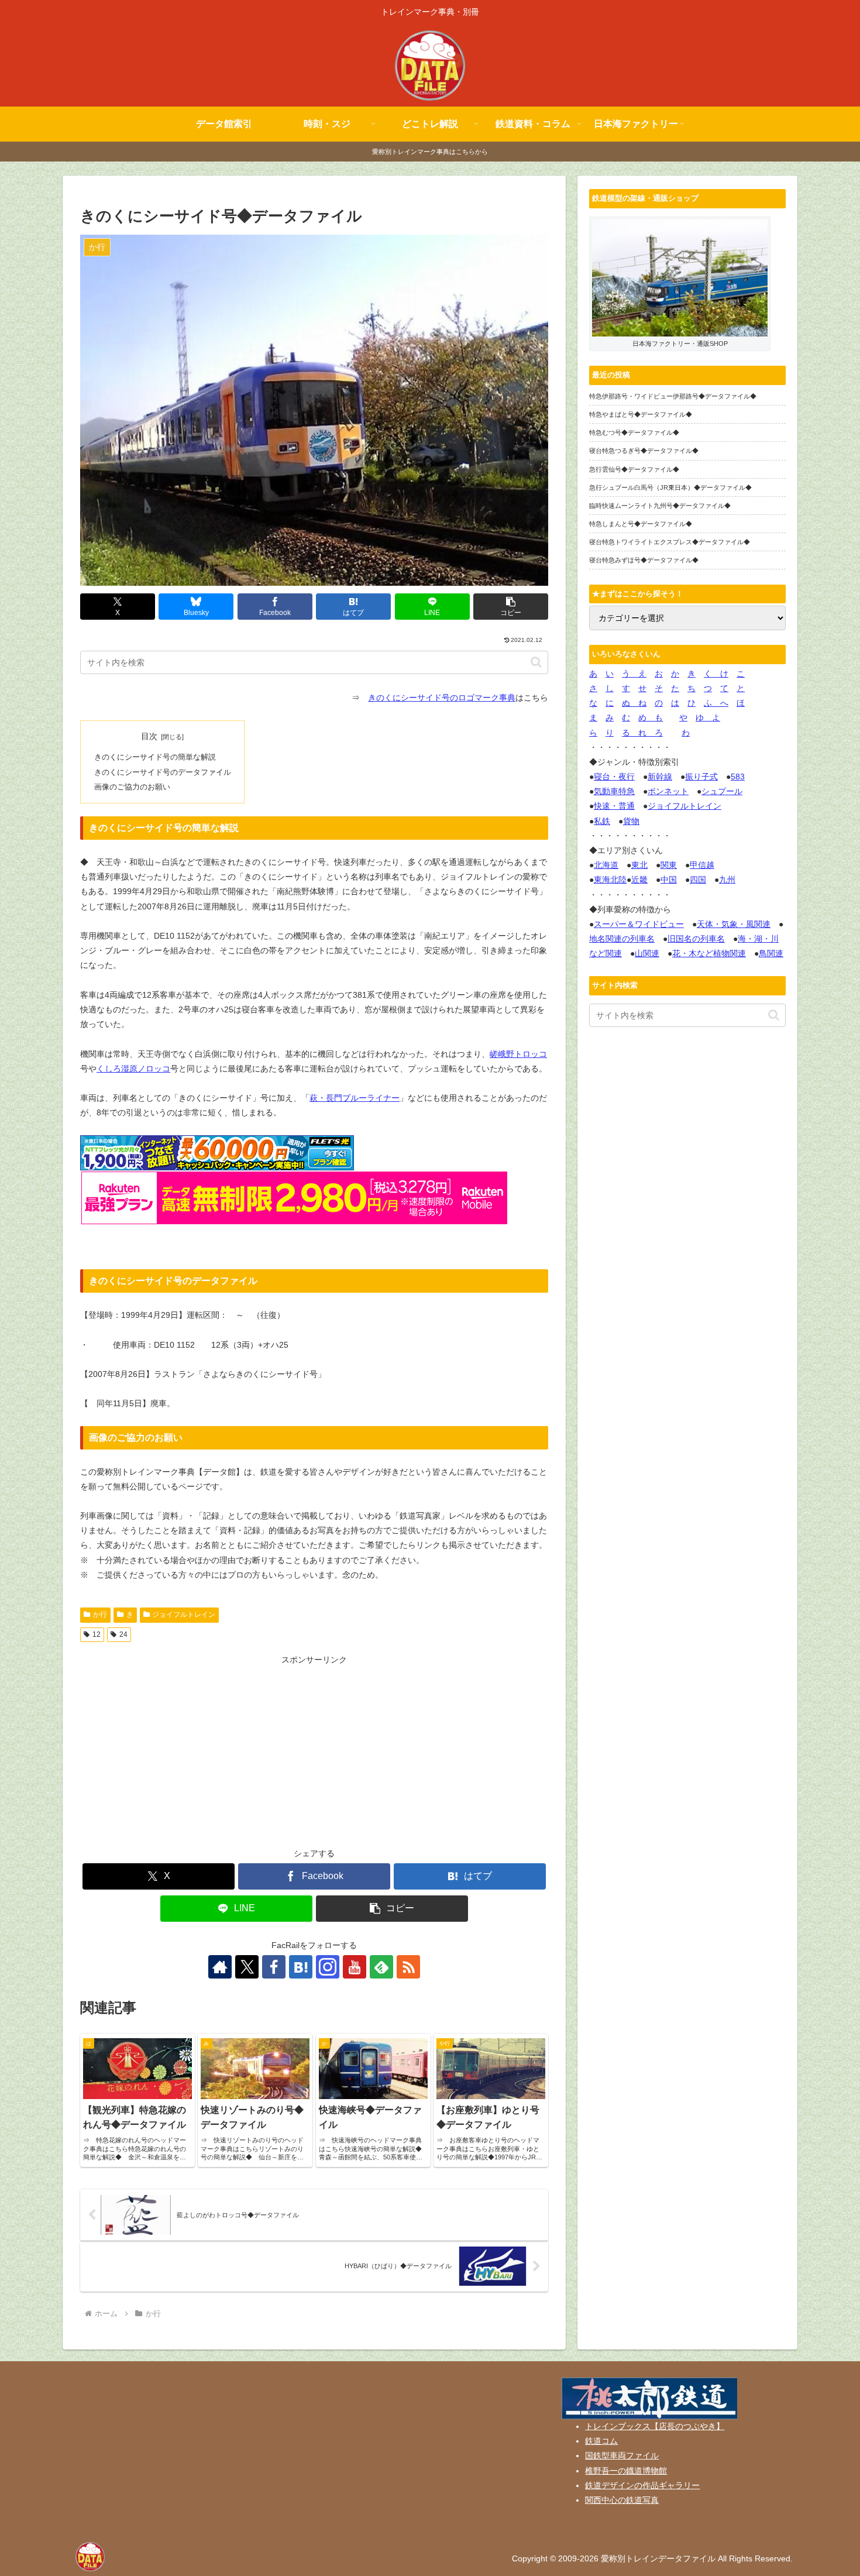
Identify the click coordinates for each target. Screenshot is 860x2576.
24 (123, 1634)
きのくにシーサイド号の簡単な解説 (155, 757)
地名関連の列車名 (622, 939)
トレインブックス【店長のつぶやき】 (655, 2426)
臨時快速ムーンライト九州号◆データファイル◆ (660, 506)
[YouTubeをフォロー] (355, 1967)
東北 (639, 865)
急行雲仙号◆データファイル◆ (634, 469)
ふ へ (716, 703)
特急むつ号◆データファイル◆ (634, 432)
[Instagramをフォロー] (328, 1967)
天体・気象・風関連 (734, 924)
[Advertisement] (314, 1749)
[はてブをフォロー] (301, 1967)
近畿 (639, 880)
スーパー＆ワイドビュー (639, 924)
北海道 (606, 865)
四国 (698, 880)
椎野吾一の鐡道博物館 (626, 2471)
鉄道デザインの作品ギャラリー (642, 2485)
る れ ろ (642, 733)
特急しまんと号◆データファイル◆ (641, 524)
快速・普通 (614, 806)
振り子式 (701, 777)
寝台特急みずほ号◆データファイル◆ (644, 560)
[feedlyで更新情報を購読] (381, 1967)
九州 (727, 880)
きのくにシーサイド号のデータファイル (163, 772)
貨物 (631, 821)
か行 (100, 1615)
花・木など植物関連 (709, 953)
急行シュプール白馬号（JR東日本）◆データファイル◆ (670, 487)
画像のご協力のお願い (132, 787)
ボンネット (668, 791)
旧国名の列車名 (696, 939)
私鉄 (602, 821)
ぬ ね (634, 703)
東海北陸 (610, 880)
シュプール (722, 791)
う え (634, 674)
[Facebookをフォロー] (274, 1967)
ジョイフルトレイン (184, 1615)
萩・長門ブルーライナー (355, 1098)
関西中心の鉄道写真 (622, 2500)
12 (97, 1634)
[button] (511, 607)
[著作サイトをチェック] (220, 1967)
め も (651, 717)
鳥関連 (771, 953)
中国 (669, 880)
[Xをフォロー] (247, 1967)
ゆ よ (708, 717)
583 (738, 777)
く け (716, 674)
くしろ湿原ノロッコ (133, 1069)
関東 (669, 865)
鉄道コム (601, 2441)
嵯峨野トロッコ (518, 1054)
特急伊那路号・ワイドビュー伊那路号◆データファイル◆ (673, 396)
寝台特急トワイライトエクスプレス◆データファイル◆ (670, 542)
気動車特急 (614, 791)
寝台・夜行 (614, 777)
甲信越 (702, 865)
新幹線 (660, 777)
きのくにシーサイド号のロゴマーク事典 (442, 698)
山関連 (647, 953)
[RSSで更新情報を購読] (408, 1967)
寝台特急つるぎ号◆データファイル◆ (644, 451)
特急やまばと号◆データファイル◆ (641, 414)
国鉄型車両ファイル (622, 2455)
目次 (149, 736)
